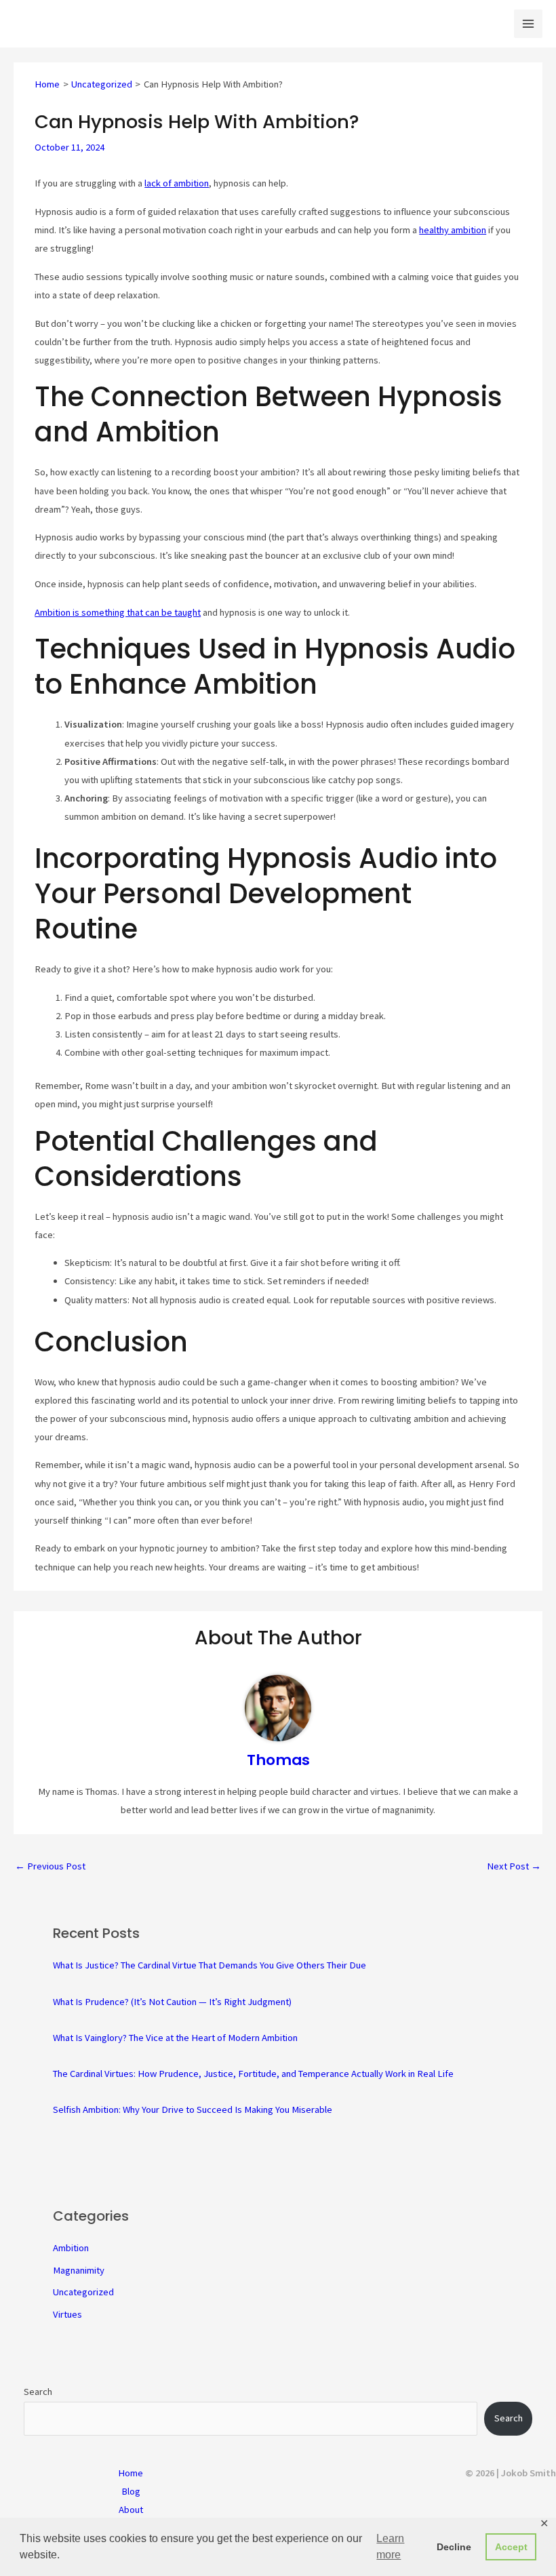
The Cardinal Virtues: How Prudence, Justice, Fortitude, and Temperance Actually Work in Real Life (253, 2074)
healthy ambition (453, 230)
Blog (131, 2491)
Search (38, 2392)
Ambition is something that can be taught (118, 612)
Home (131, 2473)
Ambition (71, 2248)
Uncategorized (83, 2292)
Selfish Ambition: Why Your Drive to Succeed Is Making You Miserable (193, 2109)
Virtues (67, 2314)
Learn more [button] (390, 2547)
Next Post (514, 1866)
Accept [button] (511, 2547)
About (131, 2510)
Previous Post (50, 1866)
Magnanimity (79, 2270)
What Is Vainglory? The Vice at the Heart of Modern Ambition (175, 2038)
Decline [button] (454, 2547)
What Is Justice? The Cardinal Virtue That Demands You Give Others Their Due (210, 1965)
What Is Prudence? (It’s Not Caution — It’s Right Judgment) (172, 2002)
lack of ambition (177, 183)
